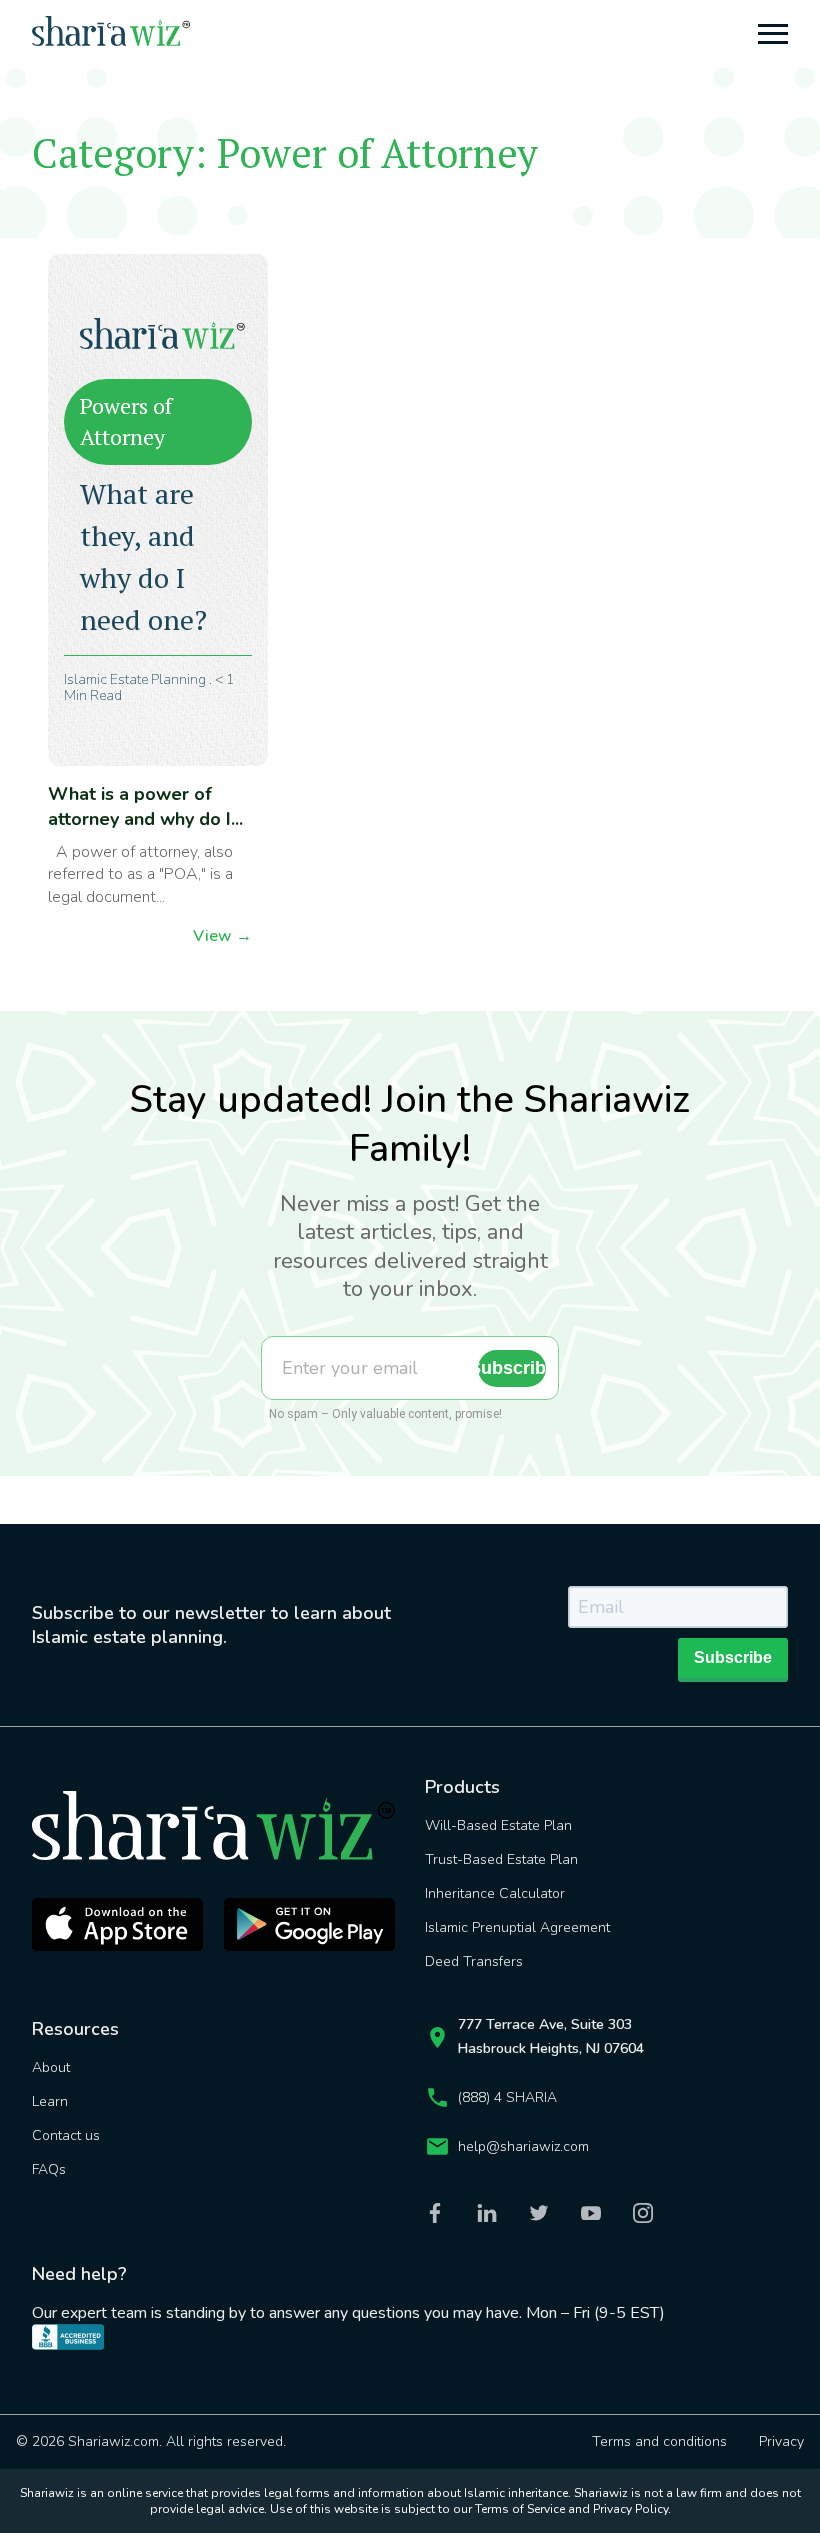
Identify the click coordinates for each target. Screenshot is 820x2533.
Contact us (66, 2135)
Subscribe (512, 1368)
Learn (50, 2101)
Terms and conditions (659, 2441)
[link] (160, 2353)
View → (222, 936)
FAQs (49, 2169)
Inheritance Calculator (495, 1893)
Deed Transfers (474, 1961)
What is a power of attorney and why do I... (145, 806)
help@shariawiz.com (523, 2146)
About (51, 2067)
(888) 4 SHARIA (507, 2097)
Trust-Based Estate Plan (501, 1859)
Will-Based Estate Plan (498, 1825)
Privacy (781, 2441)
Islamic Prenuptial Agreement (517, 1927)
